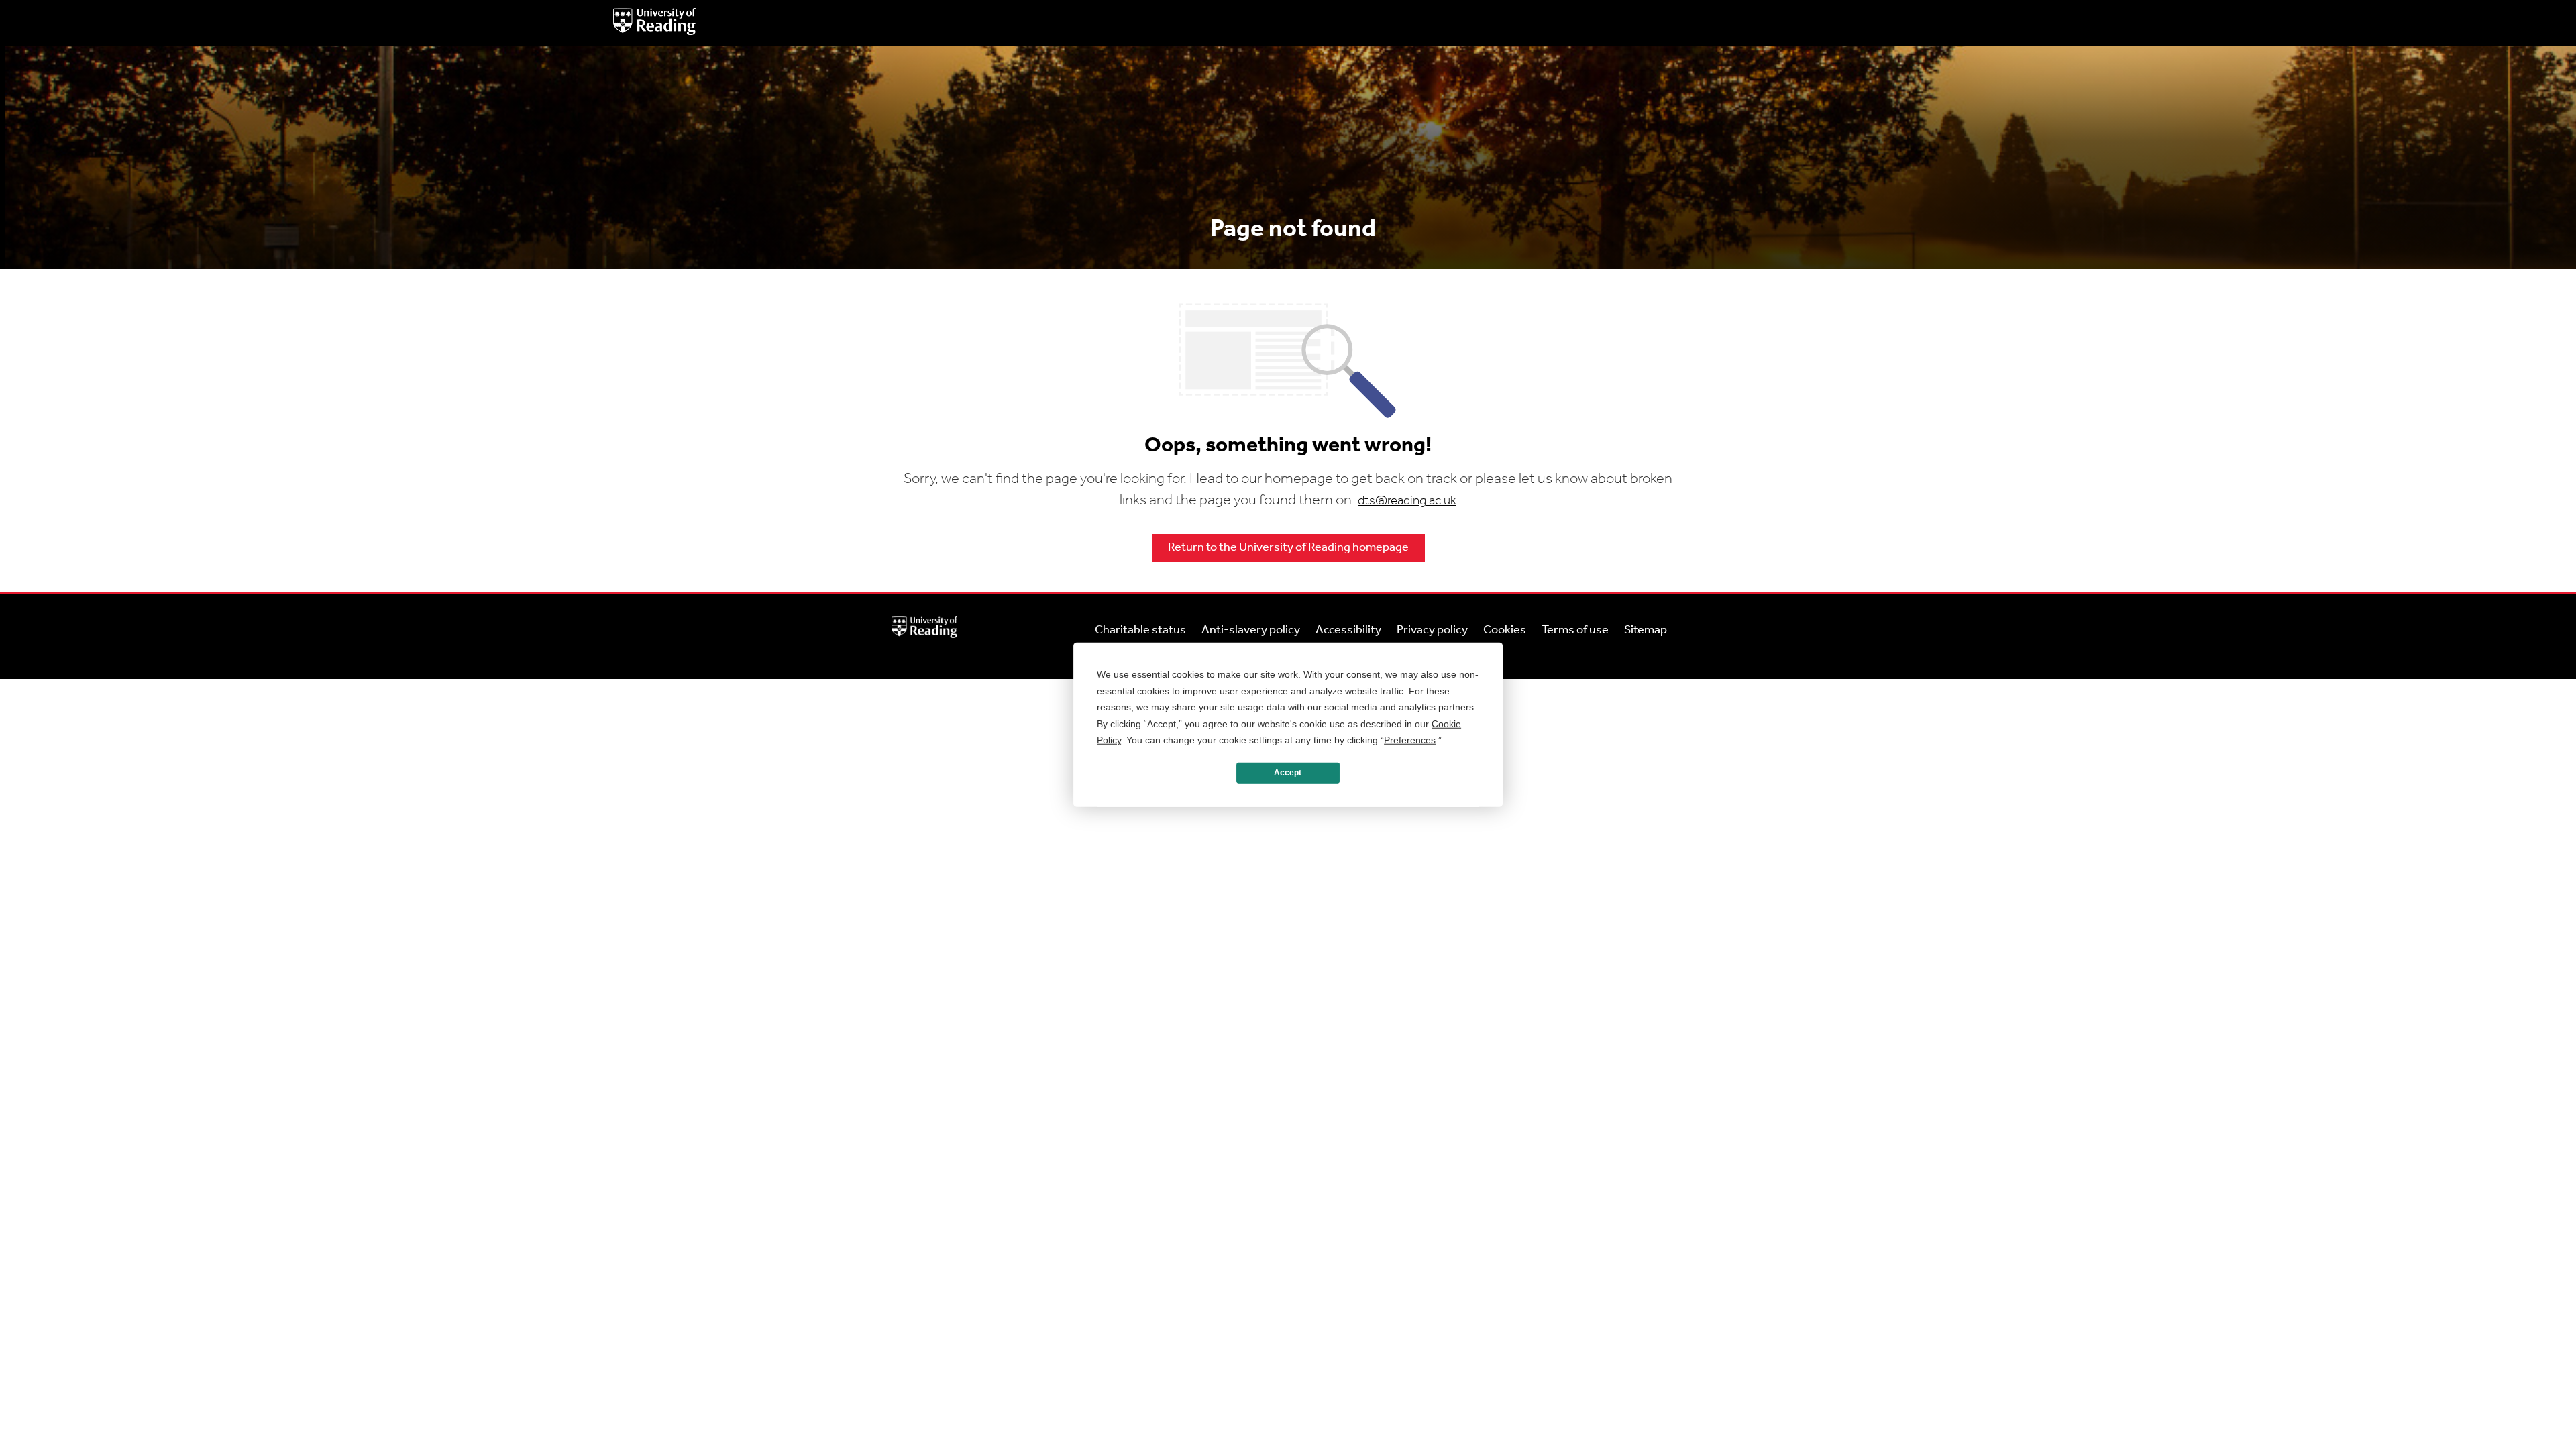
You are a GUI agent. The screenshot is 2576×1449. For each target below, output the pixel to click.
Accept (1288, 773)
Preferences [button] (1410, 740)
